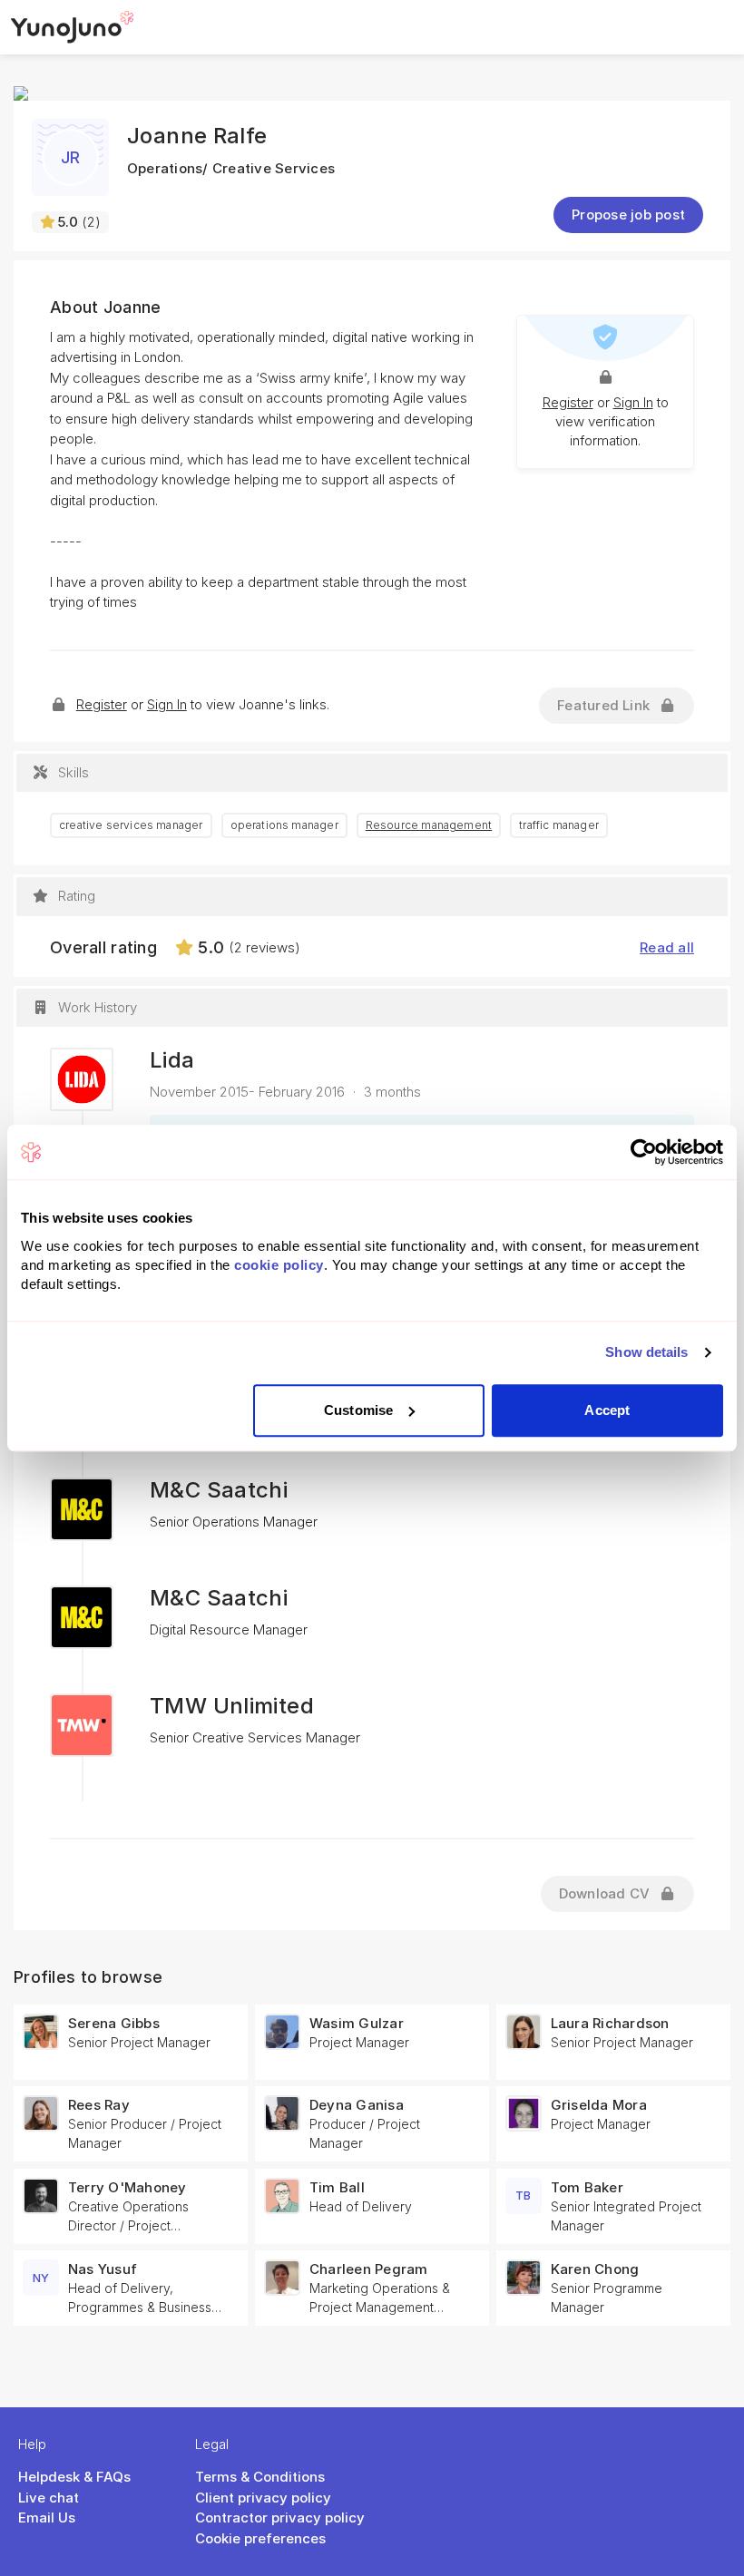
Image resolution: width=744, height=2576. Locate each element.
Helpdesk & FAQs (74, 2477)
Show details (646, 1352)
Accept (607, 1410)
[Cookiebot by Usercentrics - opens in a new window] (644, 1152)
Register (568, 402)
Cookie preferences (260, 2538)
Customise (358, 1410)
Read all (667, 947)
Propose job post (628, 215)
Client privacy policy (263, 2498)
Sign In (633, 402)
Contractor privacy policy (280, 2517)
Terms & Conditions (260, 2477)
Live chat (49, 2498)
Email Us (47, 2517)
